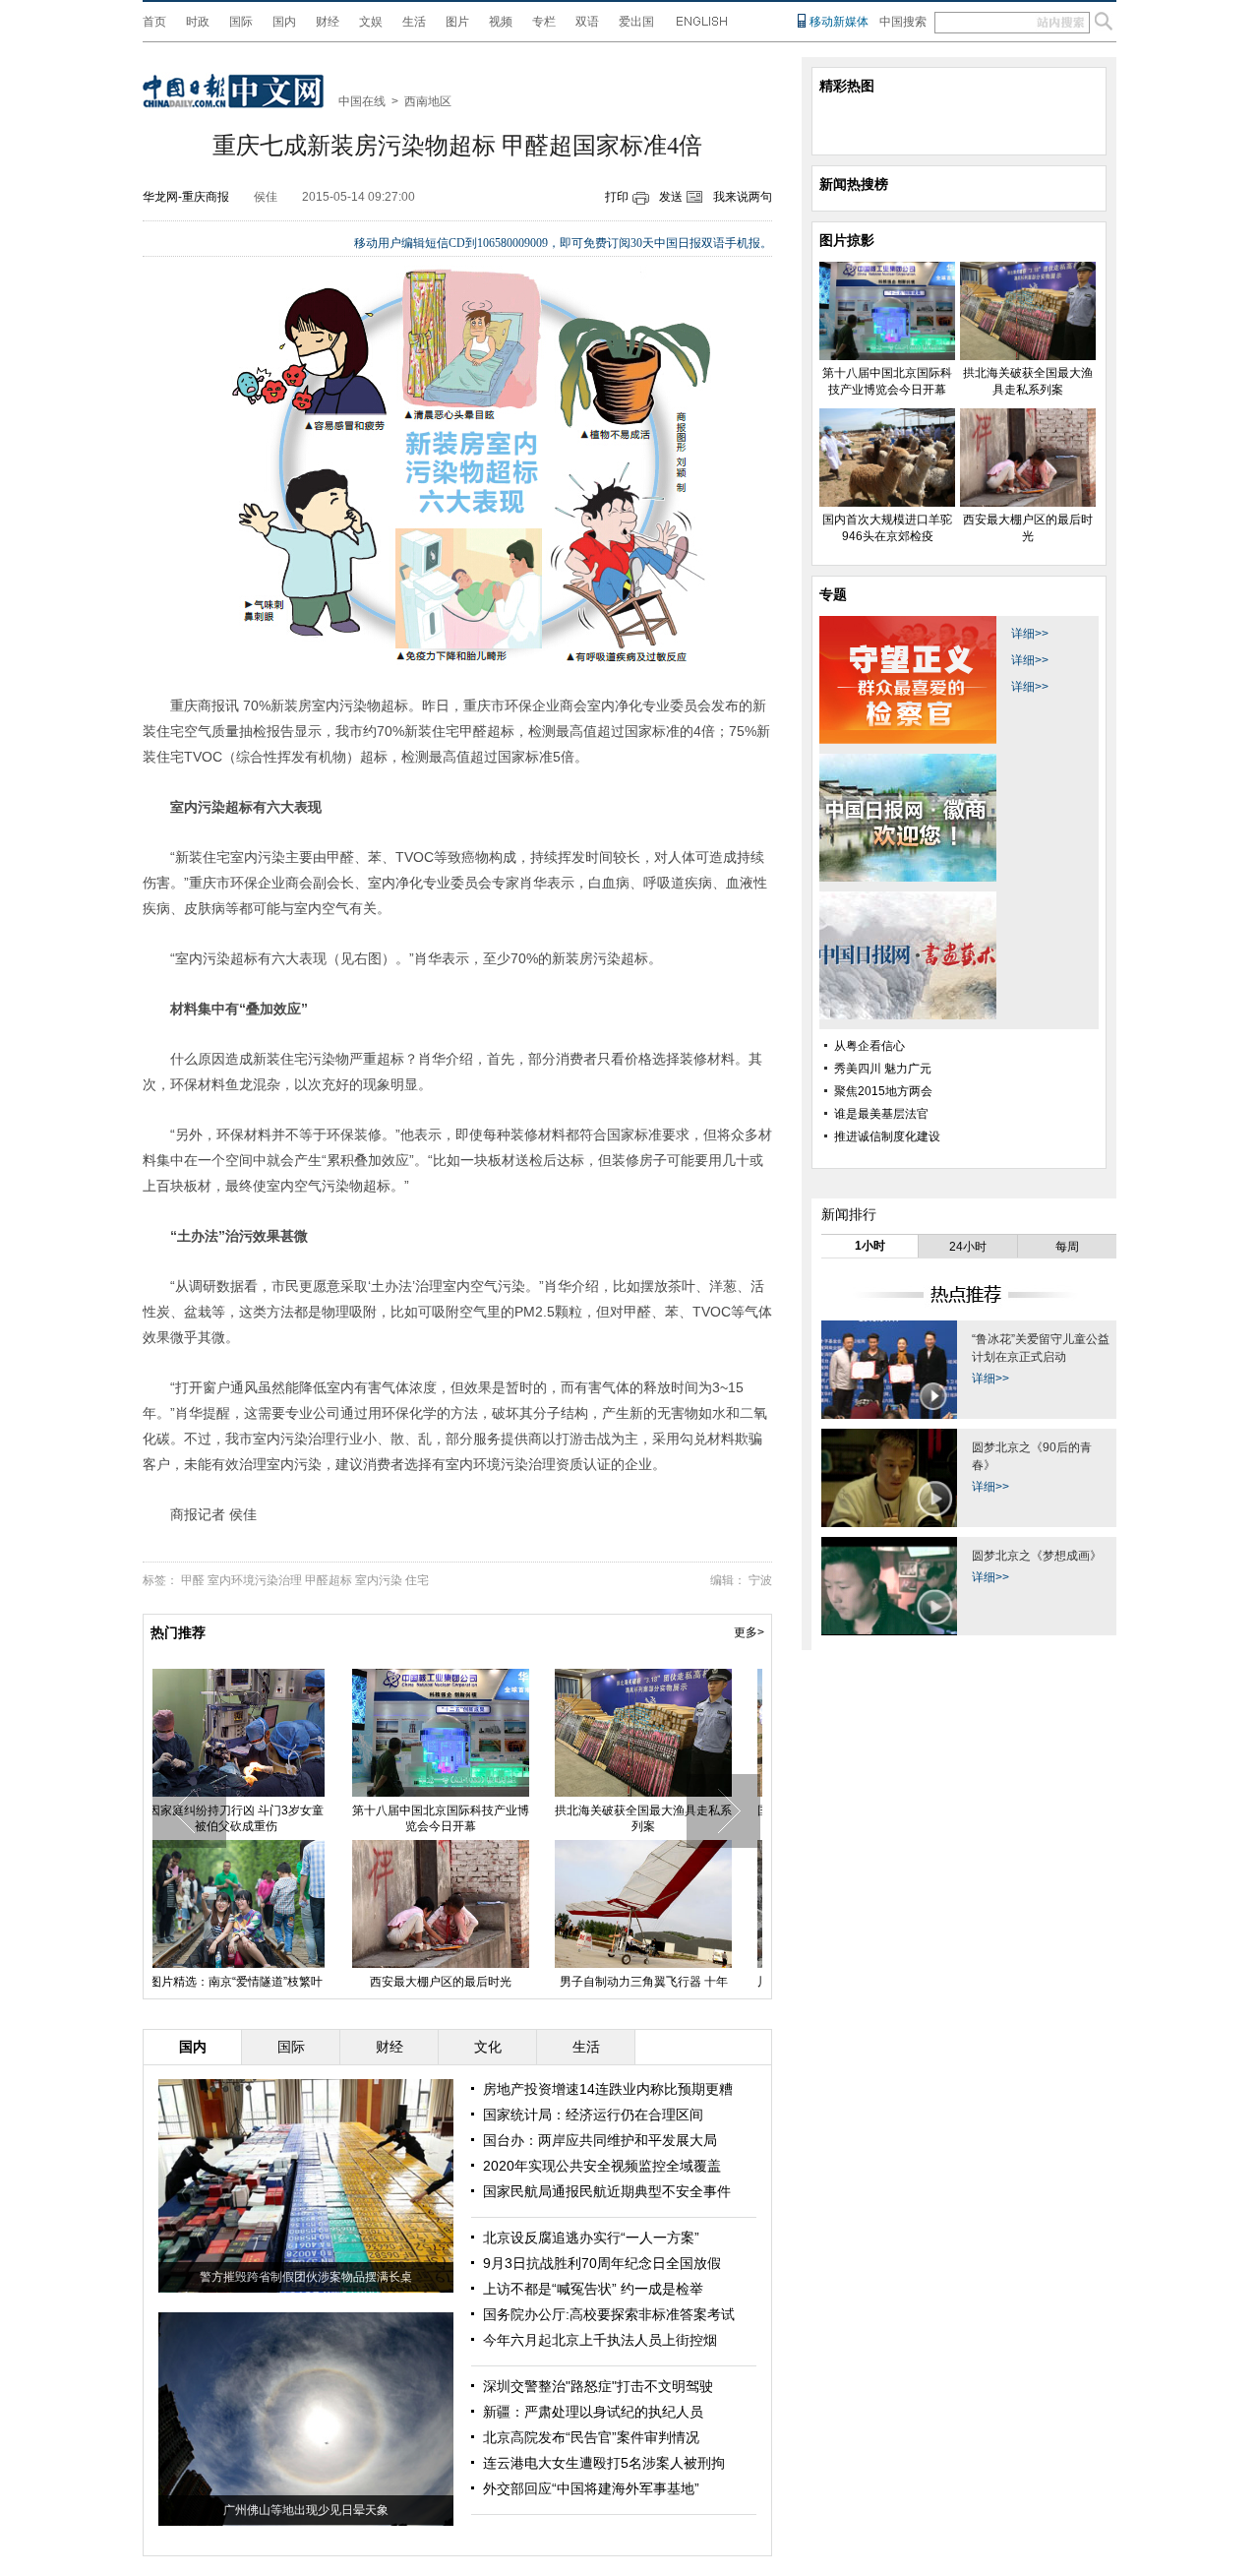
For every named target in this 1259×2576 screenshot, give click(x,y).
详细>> (1030, 634)
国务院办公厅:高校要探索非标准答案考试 (609, 2314)
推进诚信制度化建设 (887, 1136)
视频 (501, 22)
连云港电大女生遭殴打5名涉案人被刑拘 (604, 2463)
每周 (1067, 1247)
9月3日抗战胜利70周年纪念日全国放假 (602, 2263)
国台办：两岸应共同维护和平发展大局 (600, 2140)
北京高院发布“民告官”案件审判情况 (591, 2437)
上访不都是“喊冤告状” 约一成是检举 (593, 2289)
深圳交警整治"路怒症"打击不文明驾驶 (598, 2386)
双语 (587, 22)
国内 (284, 22)
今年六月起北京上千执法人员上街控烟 (600, 2340)
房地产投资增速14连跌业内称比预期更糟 (608, 2089)
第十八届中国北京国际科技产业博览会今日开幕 (254, 1818)
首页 (154, 22)
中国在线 (362, 101)
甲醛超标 (329, 1580)
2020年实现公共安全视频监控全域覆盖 (602, 2166)
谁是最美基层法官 (881, 1114)
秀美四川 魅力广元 (883, 1069)
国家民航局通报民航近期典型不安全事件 (607, 2191)
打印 (617, 197)
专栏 (544, 22)
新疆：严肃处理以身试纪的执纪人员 (593, 2412)
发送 (671, 197)
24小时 (968, 1247)
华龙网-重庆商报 (186, 197)
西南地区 (428, 101)
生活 (414, 22)
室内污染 (379, 1580)
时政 (198, 22)
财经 (328, 22)
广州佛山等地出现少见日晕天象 (306, 2510)
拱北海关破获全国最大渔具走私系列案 (456, 1818)
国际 (241, 22)
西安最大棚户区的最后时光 (254, 1982)
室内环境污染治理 (255, 1580)
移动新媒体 (839, 22)
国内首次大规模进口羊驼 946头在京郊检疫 (659, 1818)
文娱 (371, 22)
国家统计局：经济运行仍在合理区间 (593, 2115)
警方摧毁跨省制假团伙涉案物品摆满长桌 (306, 2277)
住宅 (417, 1580)
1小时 (870, 1246)
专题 (833, 594)
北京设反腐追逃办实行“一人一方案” (591, 2238)
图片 (457, 22)
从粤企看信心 (869, 1046)
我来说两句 (743, 197)
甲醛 (193, 1580)
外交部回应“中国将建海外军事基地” (591, 2488)
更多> (749, 1632)
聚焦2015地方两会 (883, 1091)
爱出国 (636, 22)
